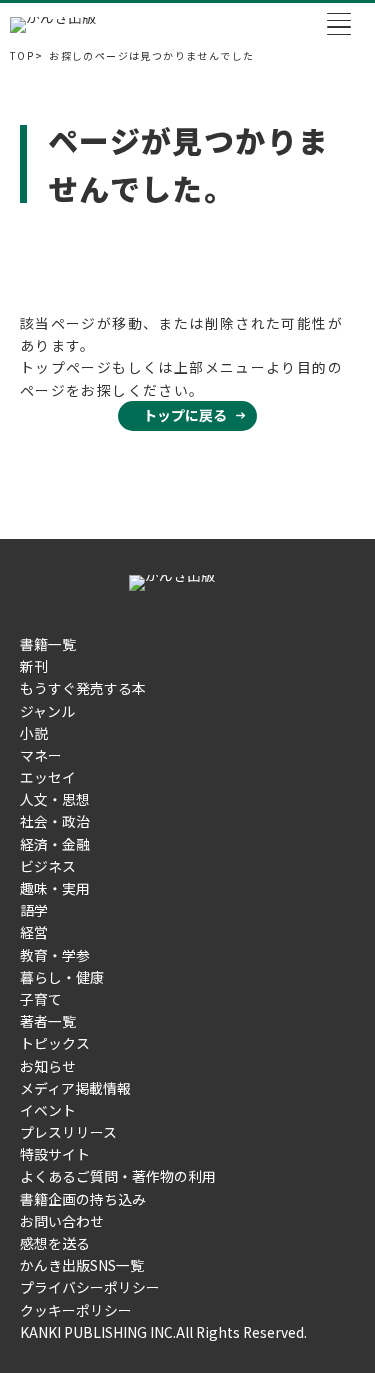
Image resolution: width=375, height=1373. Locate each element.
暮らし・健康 (62, 977)
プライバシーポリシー (90, 1287)
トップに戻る (185, 415)
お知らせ (48, 1066)
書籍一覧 (48, 644)
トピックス (55, 1043)
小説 (34, 733)
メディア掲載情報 (75, 1088)
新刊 (34, 666)
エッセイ (48, 777)
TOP (22, 56)
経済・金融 (55, 844)
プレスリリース (68, 1132)
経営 (34, 932)
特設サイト (55, 1154)
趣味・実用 (55, 888)
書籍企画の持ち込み (83, 1199)
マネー (41, 755)
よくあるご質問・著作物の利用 (118, 1176)
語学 (34, 910)
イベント (48, 1110)
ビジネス (48, 866)
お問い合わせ (62, 1221)
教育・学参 (55, 955)
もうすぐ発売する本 (83, 688)
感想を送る (55, 1243)
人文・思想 (55, 799)
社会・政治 (55, 821)
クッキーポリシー (76, 1310)
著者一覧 (48, 1021)
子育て (41, 999)
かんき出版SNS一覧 (82, 1265)
